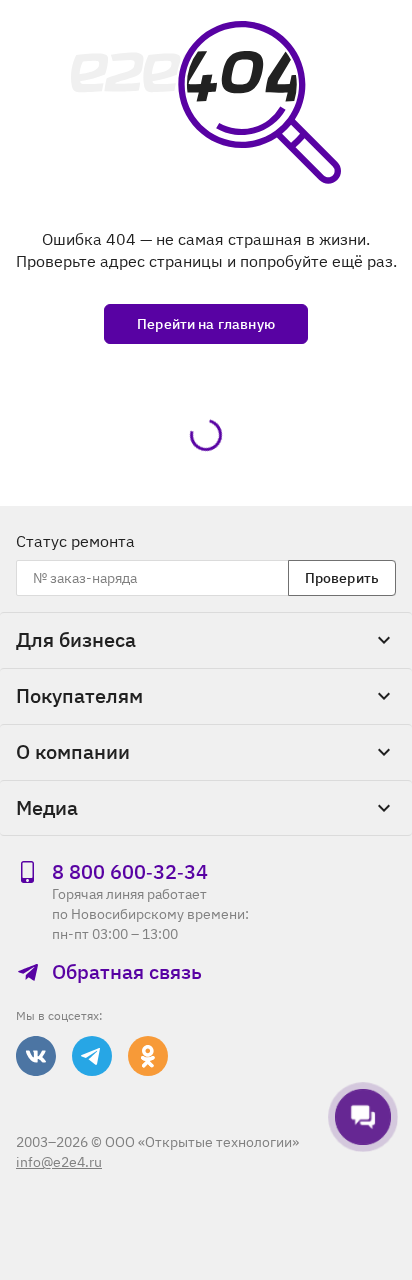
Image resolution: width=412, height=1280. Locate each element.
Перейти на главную (206, 324)
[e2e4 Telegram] (92, 1056)
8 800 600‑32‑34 (130, 872)
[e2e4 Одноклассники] (148, 1056)
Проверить (342, 578)
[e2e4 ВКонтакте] (36, 1056)
